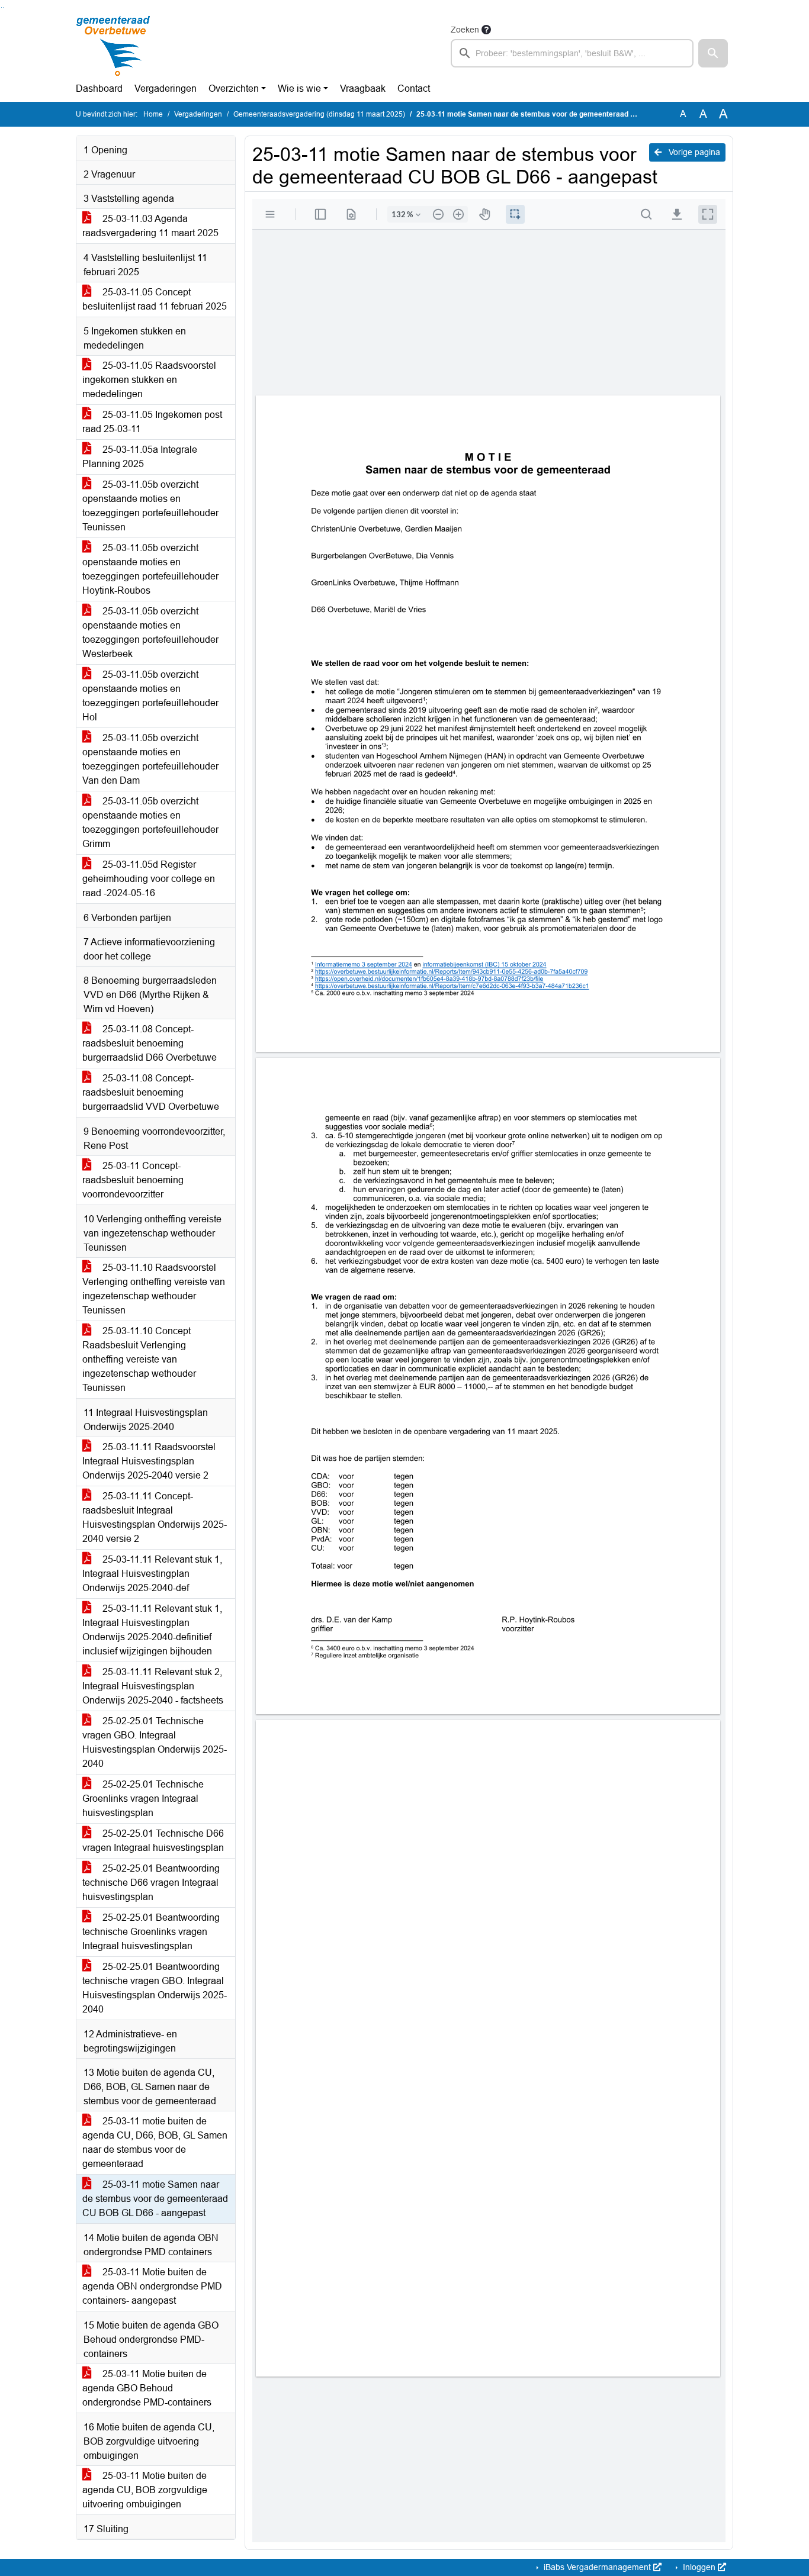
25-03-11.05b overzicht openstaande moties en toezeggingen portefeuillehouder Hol (150, 696)
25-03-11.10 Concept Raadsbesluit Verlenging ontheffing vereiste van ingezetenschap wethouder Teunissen (139, 1359)
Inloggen (699, 2567)
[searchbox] (572, 53)
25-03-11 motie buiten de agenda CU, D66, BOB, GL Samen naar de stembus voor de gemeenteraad (155, 2142)
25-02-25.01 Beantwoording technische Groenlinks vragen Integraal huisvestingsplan (151, 1932)
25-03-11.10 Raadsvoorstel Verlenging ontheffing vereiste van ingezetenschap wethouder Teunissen (154, 1289)
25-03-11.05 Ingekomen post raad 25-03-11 (152, 422)
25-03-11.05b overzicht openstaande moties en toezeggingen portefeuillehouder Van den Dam (150, 759)
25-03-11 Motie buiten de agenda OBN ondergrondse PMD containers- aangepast (152, 2286)
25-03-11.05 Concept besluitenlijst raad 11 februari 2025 (155, 299)
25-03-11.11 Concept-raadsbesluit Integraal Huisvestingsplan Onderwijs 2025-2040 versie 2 (155, 1517)
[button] (713, 53)
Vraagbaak (363, 88)
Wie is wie (299, 88)
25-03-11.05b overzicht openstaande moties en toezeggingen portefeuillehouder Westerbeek (150, 632)
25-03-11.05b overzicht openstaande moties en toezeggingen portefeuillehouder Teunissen (150, 506)
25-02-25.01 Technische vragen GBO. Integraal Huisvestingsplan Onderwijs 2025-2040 (155, 1742)
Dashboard (99, 88)
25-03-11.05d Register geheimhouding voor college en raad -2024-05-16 (149, 879)
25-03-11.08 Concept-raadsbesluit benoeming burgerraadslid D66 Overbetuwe (150, 1043)
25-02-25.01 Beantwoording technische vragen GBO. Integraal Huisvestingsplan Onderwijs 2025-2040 (155, 1988)
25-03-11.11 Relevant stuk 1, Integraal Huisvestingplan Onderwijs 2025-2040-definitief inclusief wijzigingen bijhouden (152, 1630)
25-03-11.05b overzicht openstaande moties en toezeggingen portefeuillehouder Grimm (150, 822)
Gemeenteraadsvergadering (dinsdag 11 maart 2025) (319, 114)
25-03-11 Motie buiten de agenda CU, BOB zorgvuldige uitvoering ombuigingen (145, 2490)
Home (153, 114)
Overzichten (234, 88)
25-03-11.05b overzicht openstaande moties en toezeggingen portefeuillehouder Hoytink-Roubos (150, 569)
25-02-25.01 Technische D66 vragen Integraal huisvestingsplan (153, 1841)
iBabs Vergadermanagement (597, 2567)
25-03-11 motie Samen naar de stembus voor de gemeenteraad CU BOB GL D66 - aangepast (155, 2199)
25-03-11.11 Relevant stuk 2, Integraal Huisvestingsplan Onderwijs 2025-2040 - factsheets (153, 1686)
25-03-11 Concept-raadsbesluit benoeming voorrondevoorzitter (133, 1180)
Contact (414, 88)
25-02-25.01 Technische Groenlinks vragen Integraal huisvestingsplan (143, 1799)
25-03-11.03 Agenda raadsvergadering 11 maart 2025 (150, 226)
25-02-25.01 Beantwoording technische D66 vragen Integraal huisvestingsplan (151, 1883)
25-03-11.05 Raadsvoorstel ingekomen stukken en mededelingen (149, 380)
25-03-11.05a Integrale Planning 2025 (140, 457)
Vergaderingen (166, 88)
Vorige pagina (693, 152)
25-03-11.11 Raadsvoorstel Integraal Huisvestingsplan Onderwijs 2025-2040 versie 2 (149, 1461)
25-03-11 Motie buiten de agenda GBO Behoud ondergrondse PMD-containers (147, 2388)
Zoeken (465, 30)
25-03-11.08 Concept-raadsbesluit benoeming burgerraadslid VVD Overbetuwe (151, 1092)
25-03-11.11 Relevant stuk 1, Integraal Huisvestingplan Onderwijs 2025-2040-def (152, 1574)
